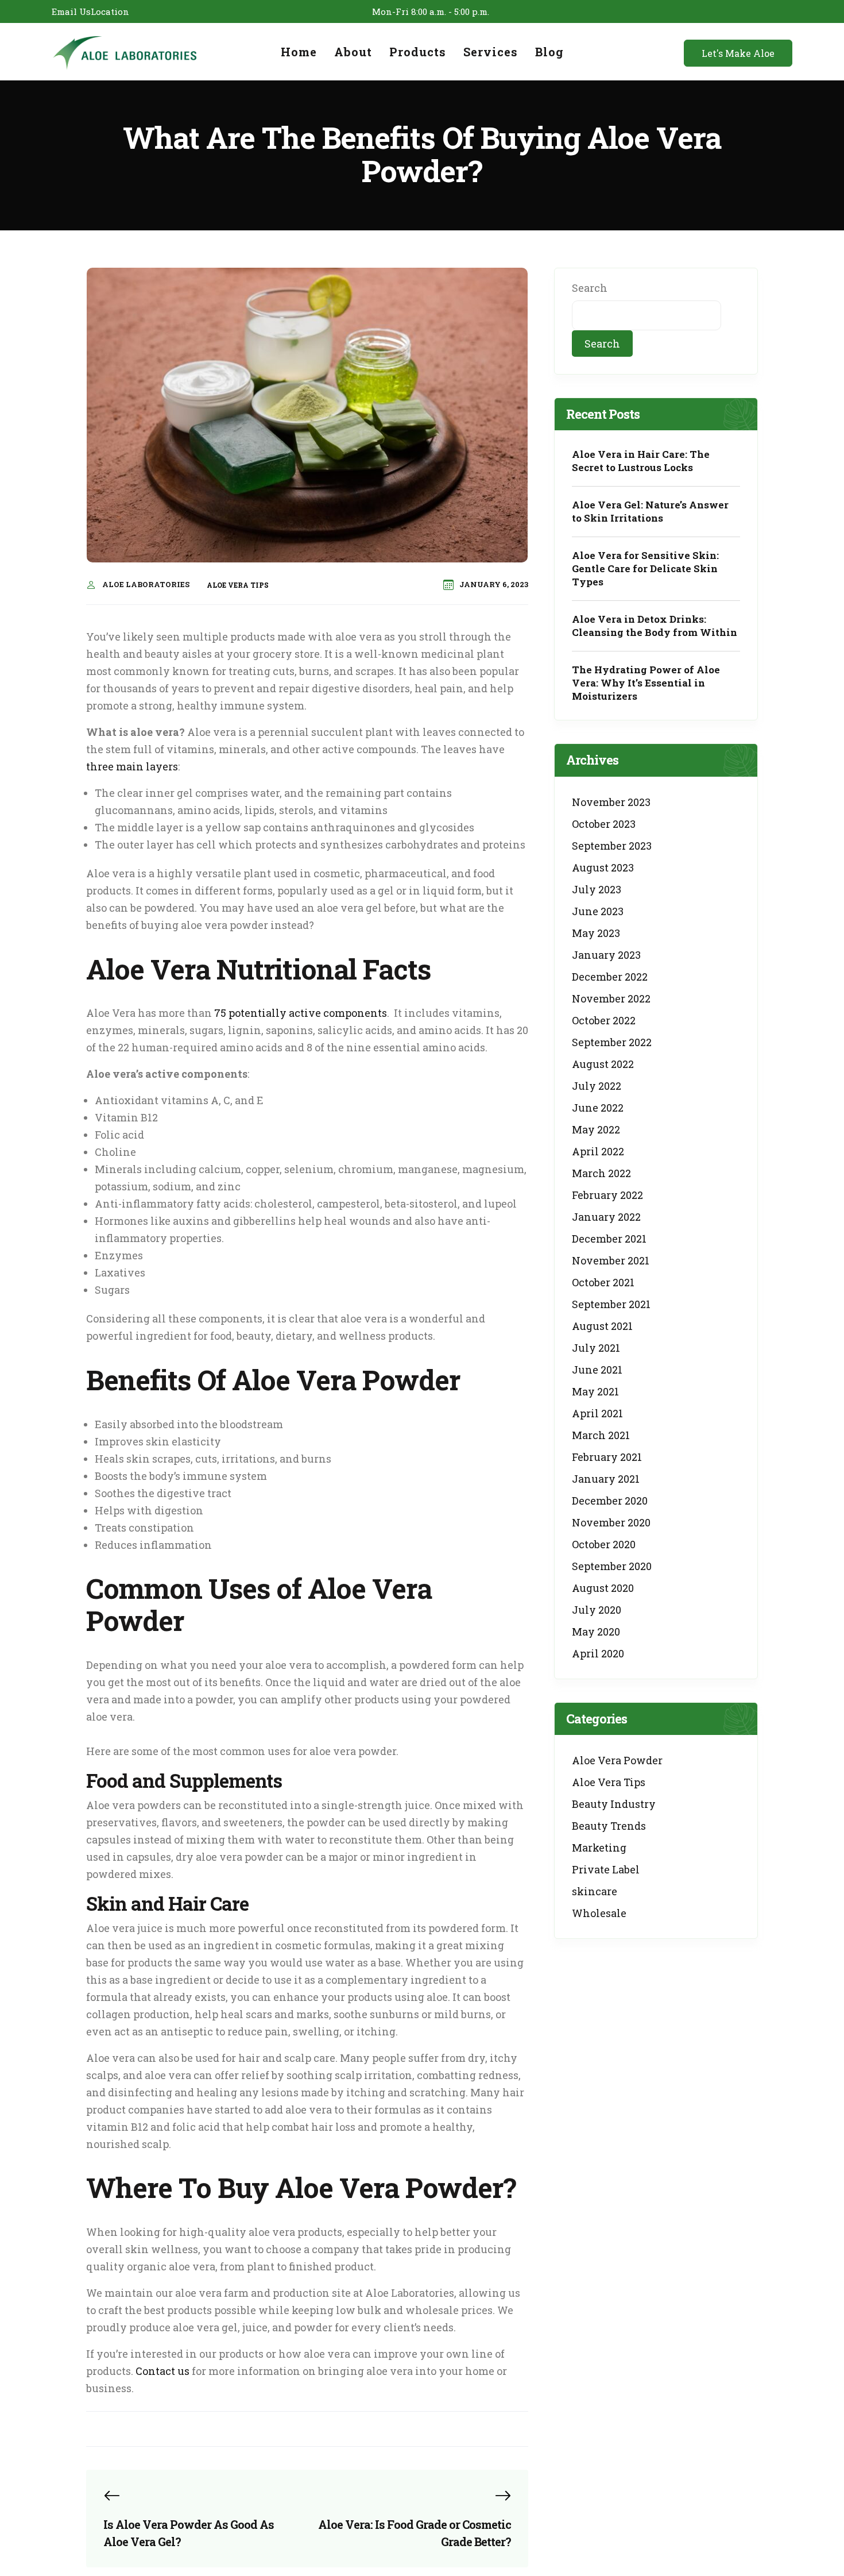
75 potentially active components (301, 1013)
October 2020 (604, 1544)
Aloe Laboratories (146, 584)
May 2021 (595, 1391)
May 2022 (596, 1129)
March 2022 (601, 1173)
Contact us (162, 2371)
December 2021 (609, 1239)
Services (491, 52)
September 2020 (612, 1566)
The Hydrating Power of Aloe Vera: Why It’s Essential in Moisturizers (646, 683)
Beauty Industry (614, 1804)
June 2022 (598, 1108)
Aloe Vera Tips (238, 585)
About (353, 52)
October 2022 (604, 1020)
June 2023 (598, 911)
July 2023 (597, 889)
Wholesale (599, 1913)
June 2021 (597, 1370)
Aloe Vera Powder (617, 1760)
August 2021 (602, 1326)
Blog (549, 52)
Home (299, 52)
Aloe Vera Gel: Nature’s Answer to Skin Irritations (650, 511)
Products (418, 52)
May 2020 (596, 1632)
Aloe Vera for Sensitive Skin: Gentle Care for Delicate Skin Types (645, 568)
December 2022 (610, 977)
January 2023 (606, 955)
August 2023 (603, 867)
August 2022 (603, 1064)
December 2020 (610, 1501)
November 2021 (611, 1260)
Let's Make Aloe (738, 53)
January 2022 (606, 1217)
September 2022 (612, 1042)
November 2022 (611, 998)
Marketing (599, 1848)
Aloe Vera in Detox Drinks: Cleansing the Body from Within (655, 626)
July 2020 (597, 1610)
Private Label (606, 1869)
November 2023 (611, 802)
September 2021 (611, 1304)
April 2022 (598, 1151)
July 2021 (596, 1348)
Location (110, 11)
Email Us (71, 11)
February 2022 (607, 1195)
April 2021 (597, 1413)
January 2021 (606, 1479)
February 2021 (607, 1457)
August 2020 (603, 1588)
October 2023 (604, 824)
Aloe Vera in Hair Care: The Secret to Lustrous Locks (641, 461)
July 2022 (597, 1086)
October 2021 (603, 1282)
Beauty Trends (609, 1826)
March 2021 (601, 1435)
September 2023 (612, 846)
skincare (595, 1891)
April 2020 (598, 1653)
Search (590, 288)
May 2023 (596, 933)
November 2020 (611, 1522)
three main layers (132, 766)
